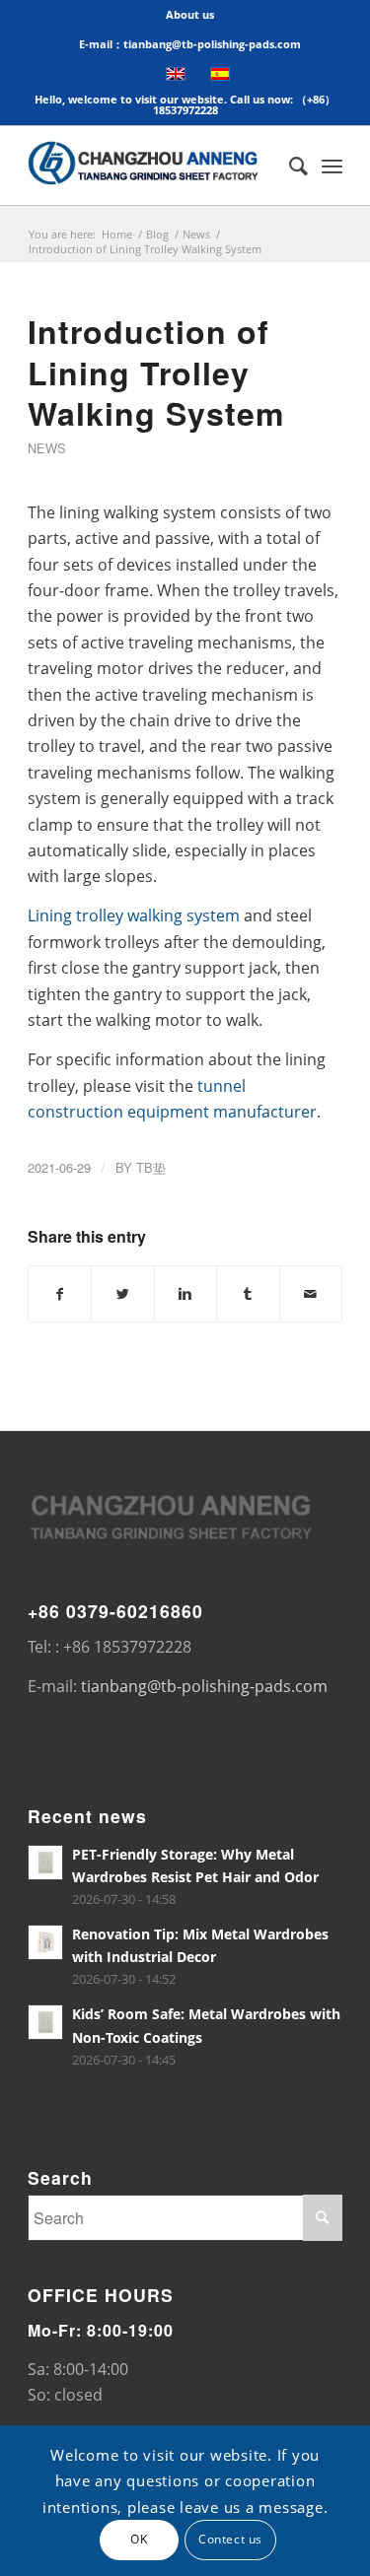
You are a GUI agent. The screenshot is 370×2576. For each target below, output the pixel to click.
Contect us (230, 2539)
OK (139, 2539)
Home (117, 234)
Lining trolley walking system (134, 915)
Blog (157, 234)
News (196, 234)
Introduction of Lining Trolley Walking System (156, 372)
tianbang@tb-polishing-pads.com (204, 1686)
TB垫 (151, 1167)
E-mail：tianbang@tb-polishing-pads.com (190, 44)
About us (190, 14)
